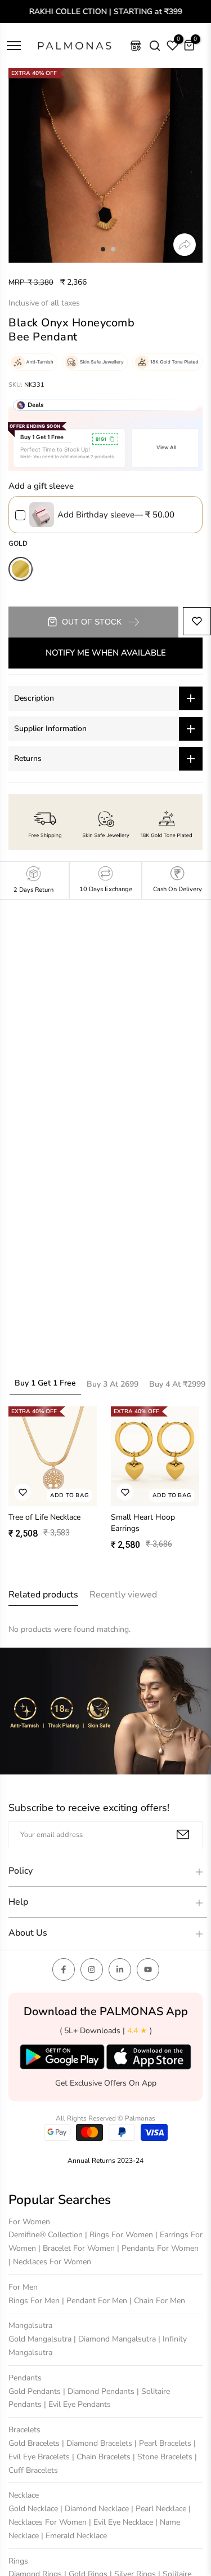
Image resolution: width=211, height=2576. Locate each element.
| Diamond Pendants (100, 2391)
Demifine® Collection (47, 2235)
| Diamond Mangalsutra (116, 2339)
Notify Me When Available (106, 653)
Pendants (25, 2378)
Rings (18, 2561)
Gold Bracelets (35, 2443)
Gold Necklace (34, 2509)
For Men (23, 2287)
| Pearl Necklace (160, 2509)
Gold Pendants (36, 2391)
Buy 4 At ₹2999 (177, 1384)
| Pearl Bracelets (164, 2443)
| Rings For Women (120, 2235)
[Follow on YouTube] (148, 1969)
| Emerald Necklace (74, 2536)
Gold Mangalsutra (41, 2339)
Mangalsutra (30, 2325)
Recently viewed (123, 1595)
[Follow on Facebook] (64, 1969)
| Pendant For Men (96, 2301)
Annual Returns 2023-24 (105, 2161)
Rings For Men (35, 2301)
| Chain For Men (157, 2301)
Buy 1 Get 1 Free (45, 1383)
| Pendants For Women (158, 2248)
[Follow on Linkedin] (120, 1969)
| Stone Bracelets (164, 2457)
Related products (43, 1595)
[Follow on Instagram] (92, 1969)
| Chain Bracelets (102, 2457)
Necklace (24, 2495)
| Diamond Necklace (96, 2509)
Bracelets (24, 2430)
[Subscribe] (183, 1834)
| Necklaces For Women (50, 2262)
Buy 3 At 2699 (113, 1384)
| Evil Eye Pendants (77, 2404)
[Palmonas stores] (136, 46)
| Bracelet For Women (78, 2248)
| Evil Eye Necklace (122, 2522)
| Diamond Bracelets (98, 2443)
